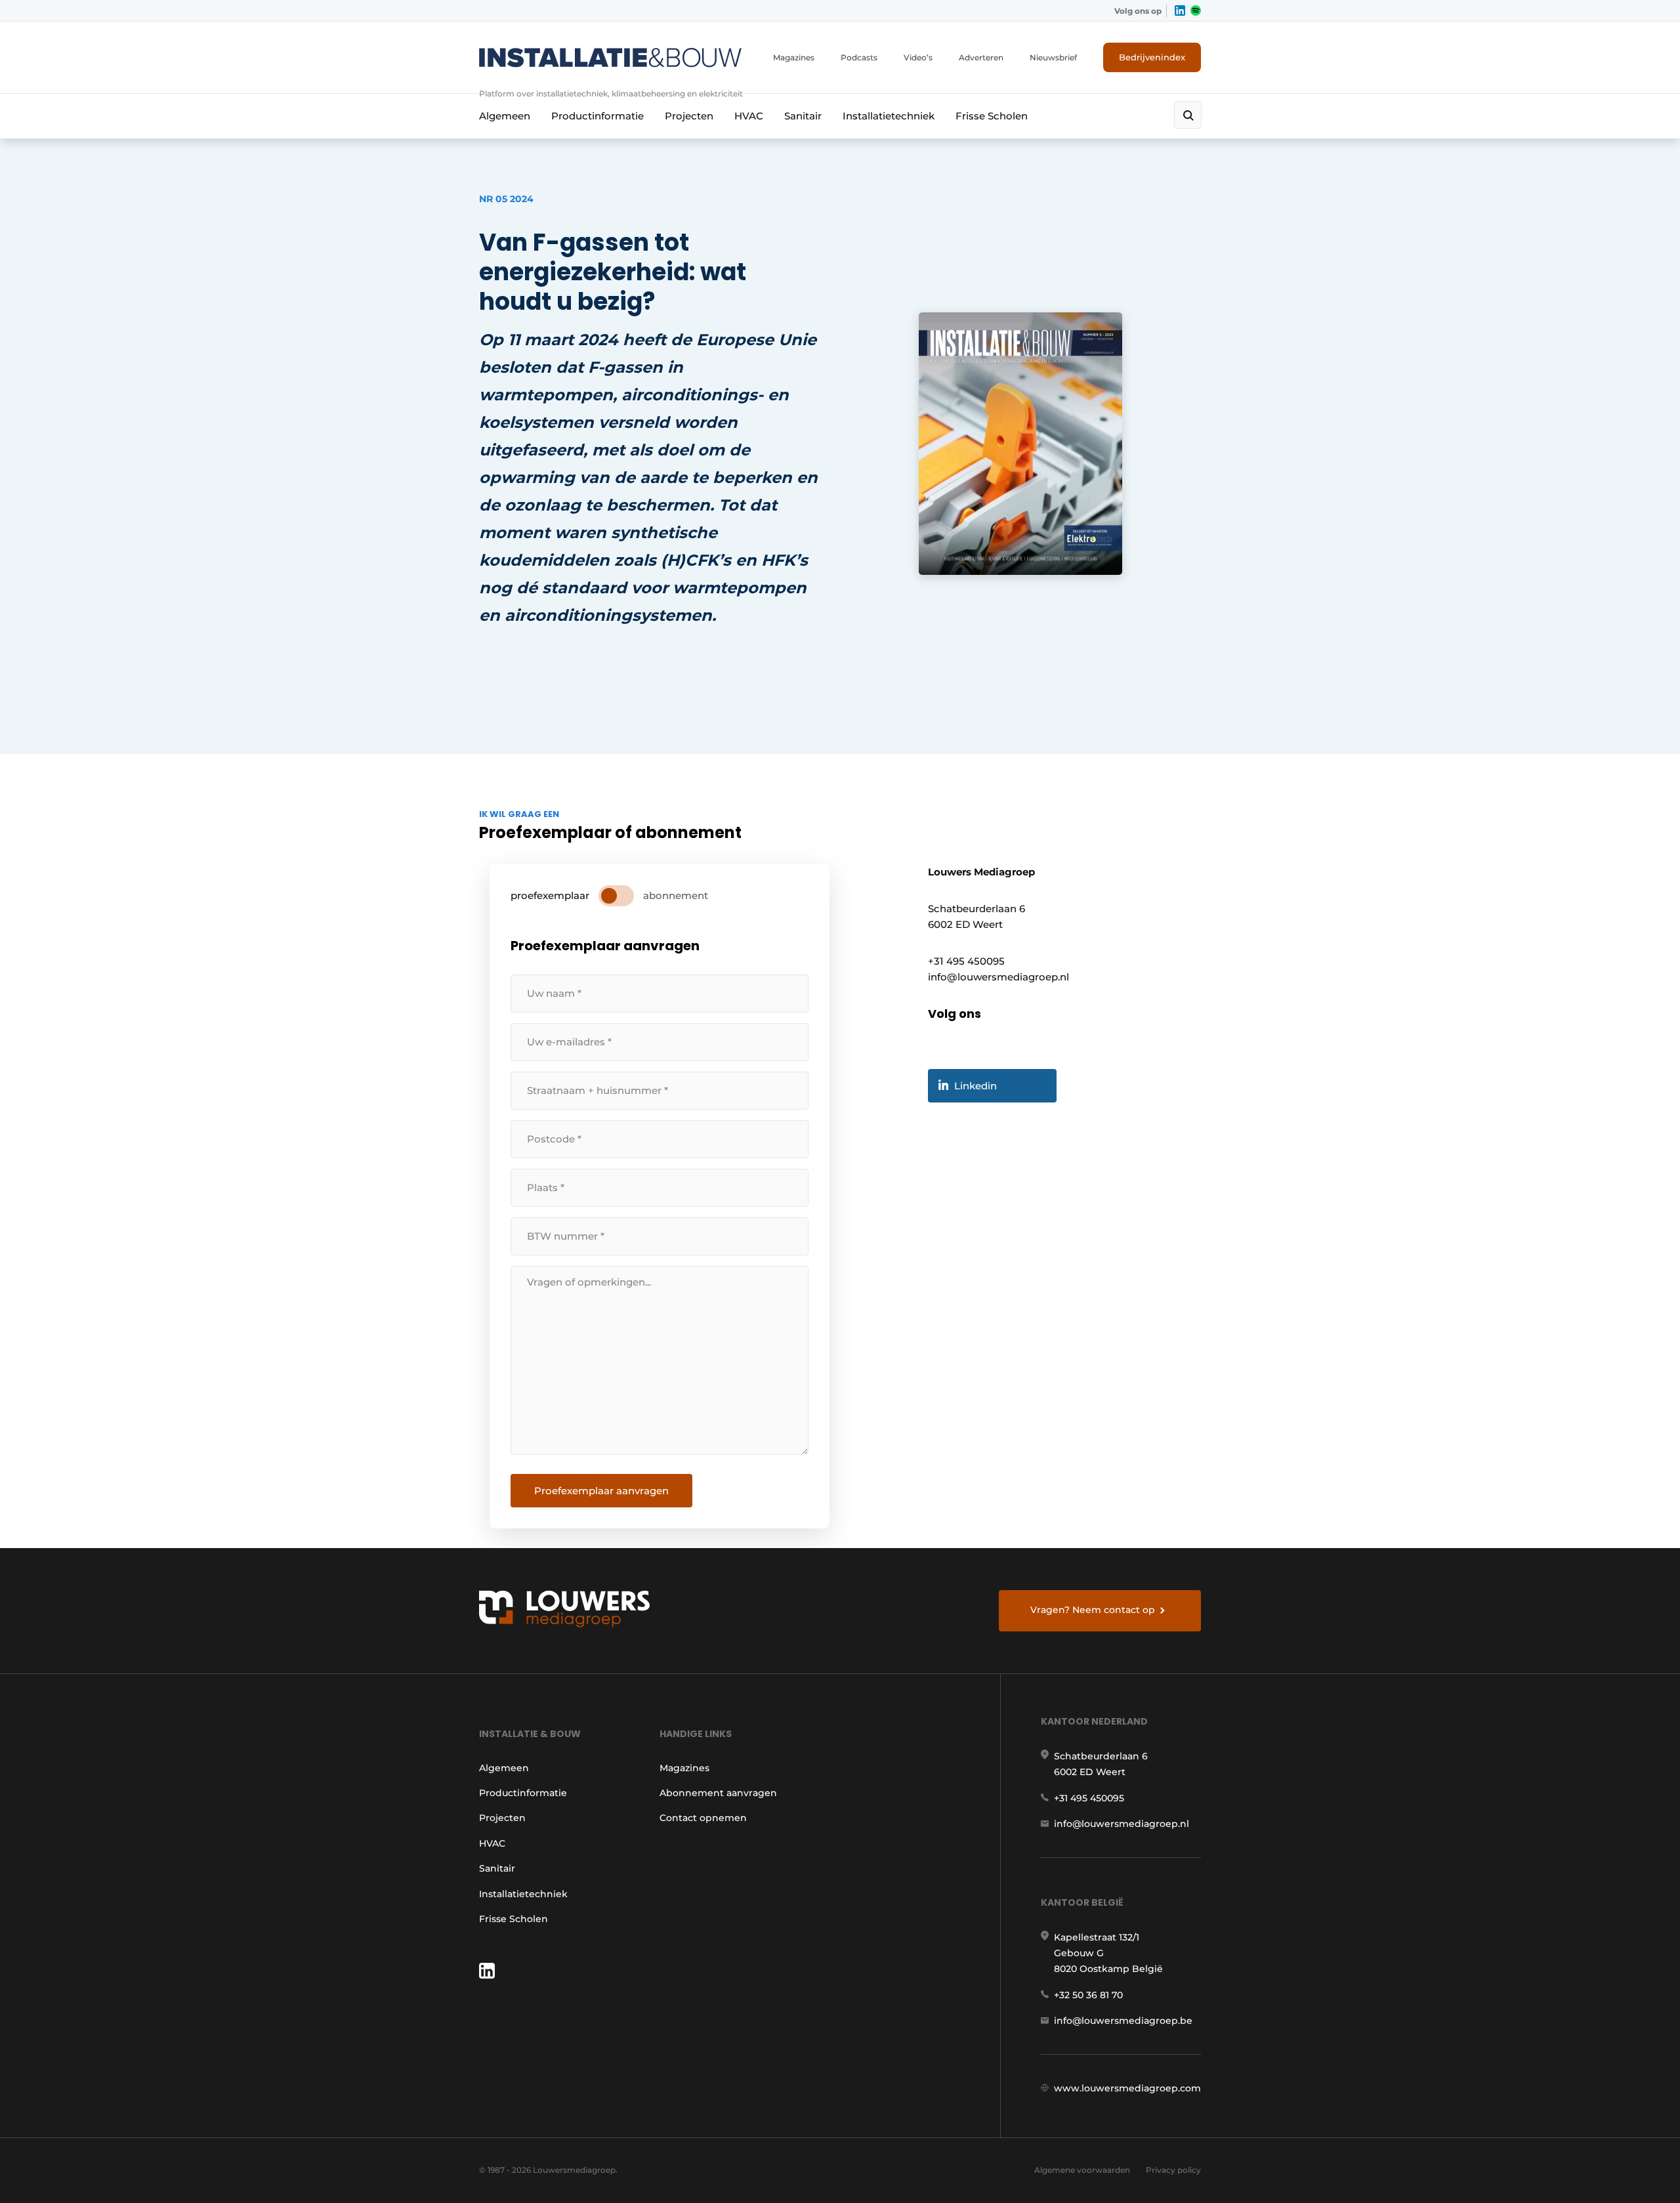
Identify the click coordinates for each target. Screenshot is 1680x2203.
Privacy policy (1173, 2170)
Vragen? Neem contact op (1093, 1610)
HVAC (749, 116)
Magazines (794, 57)
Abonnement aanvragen (718, 1793)
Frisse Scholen (992, 116)
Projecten (689, 116)
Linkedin (976, 1086)
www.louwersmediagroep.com (1127, 2088)
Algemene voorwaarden (1082, 2170)
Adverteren (981, 57)
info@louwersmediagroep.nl (1122, 1824)
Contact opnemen (703, 1818)
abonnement (676, 895)
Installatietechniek (889, 116)
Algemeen (505, 116)
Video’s (918, 57)
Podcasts (859, 57)
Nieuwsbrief (1053, 57)
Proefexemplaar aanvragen (601, 1491)
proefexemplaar (550, 895)
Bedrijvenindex (1152, 57)
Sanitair (803, 116)
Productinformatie (598, 116)
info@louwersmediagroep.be (1123, 2021)
